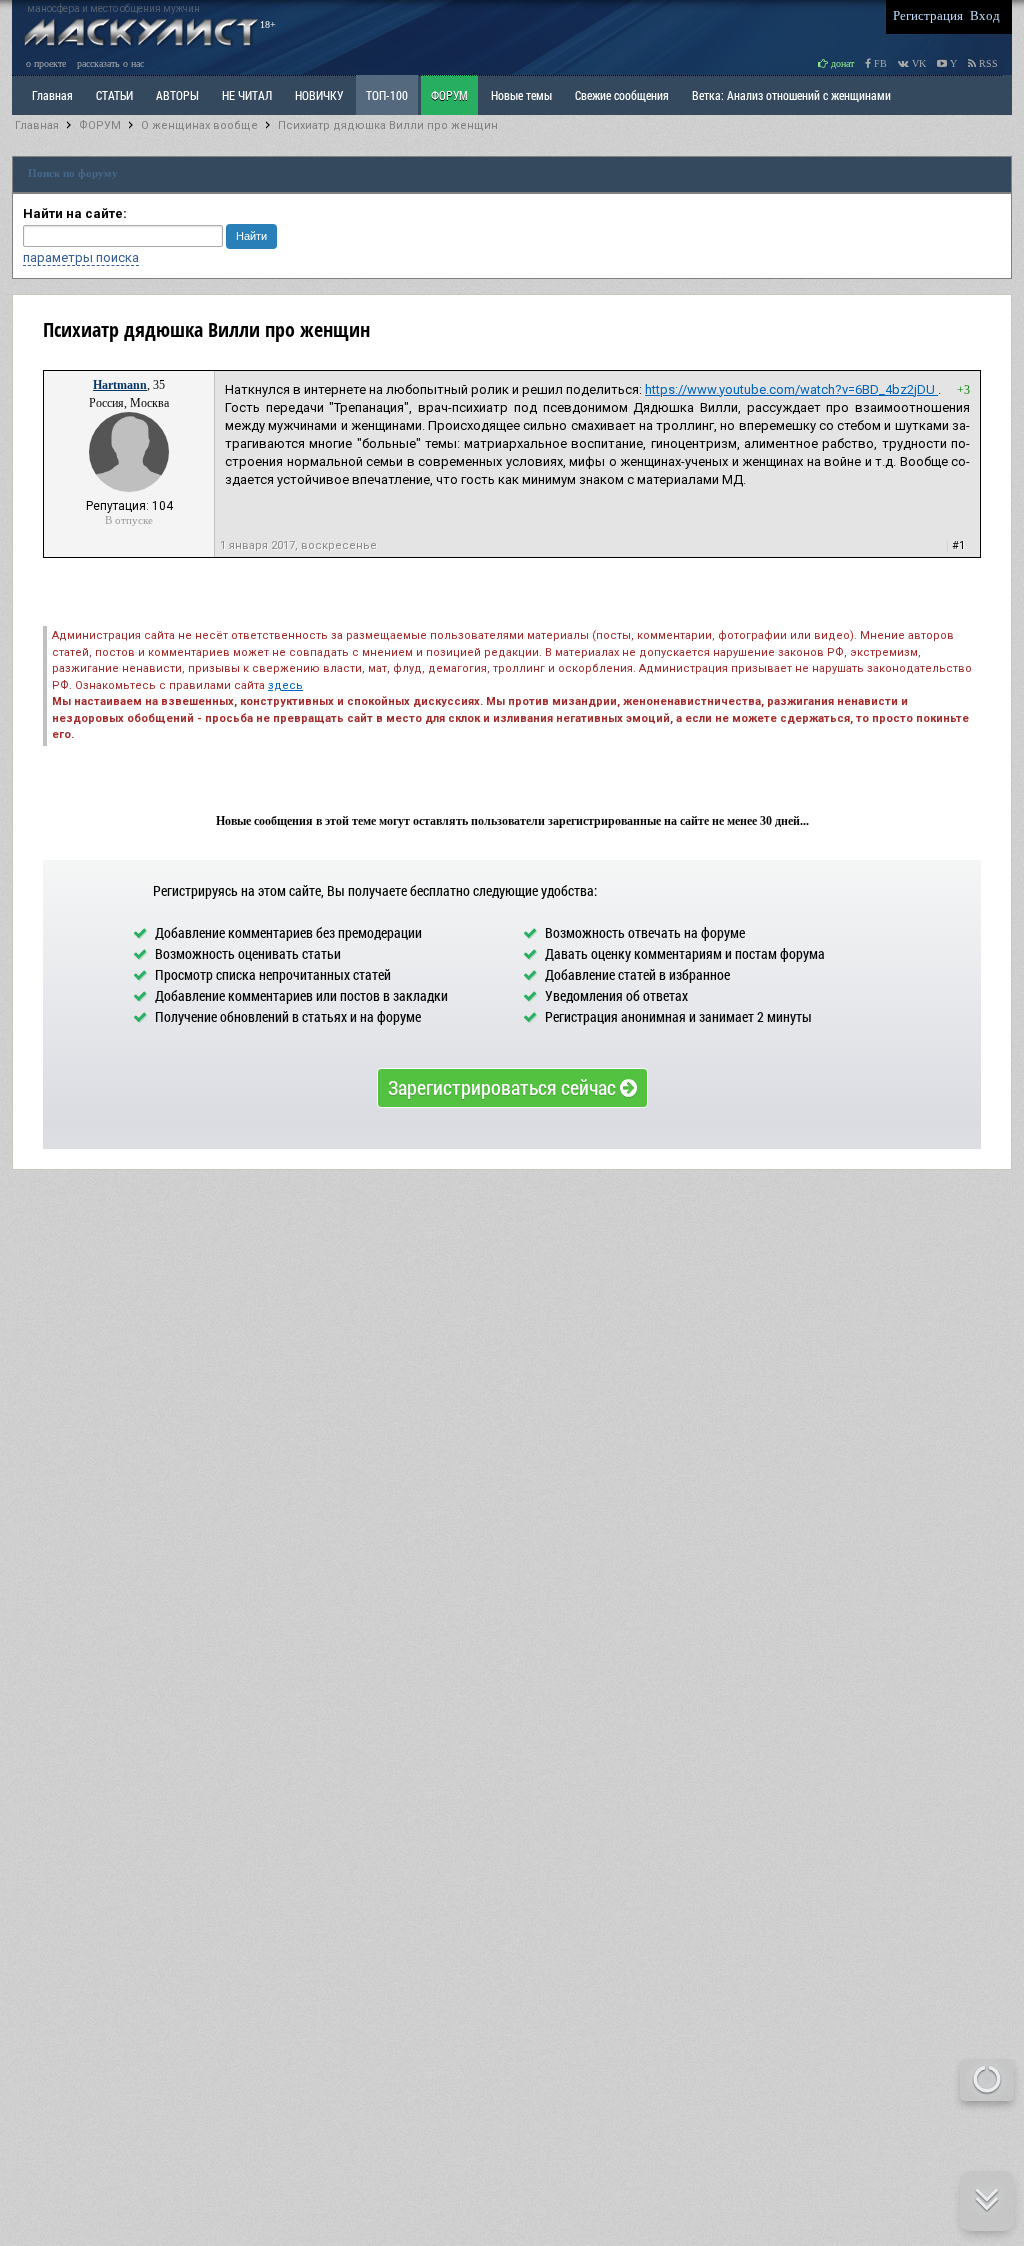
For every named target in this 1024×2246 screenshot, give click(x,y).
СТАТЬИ (114, 95)
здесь (285, 685)
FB (879, 63)
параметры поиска (81, 257)
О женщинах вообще (199, 125)
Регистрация (928, 15)
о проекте (46, 63)
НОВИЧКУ (319, 95)
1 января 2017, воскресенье (298, 545)
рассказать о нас (110, 63)
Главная (37, 125)
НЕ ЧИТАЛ (247, 95)
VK (917, 63)
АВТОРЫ (177, 95)
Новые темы (521, 95)
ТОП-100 (387, 95)
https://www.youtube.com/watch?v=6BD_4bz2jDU (791, 389)
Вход (985, 15)
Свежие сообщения (622, 95)
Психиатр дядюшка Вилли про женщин (388, 125)
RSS (987, 63)
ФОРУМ (449, 95)
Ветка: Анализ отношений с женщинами (791, 95)
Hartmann (120, 385)
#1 (958, 545)
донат (841, 63)
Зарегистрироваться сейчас (504, 1087)
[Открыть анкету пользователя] (129, 488)
